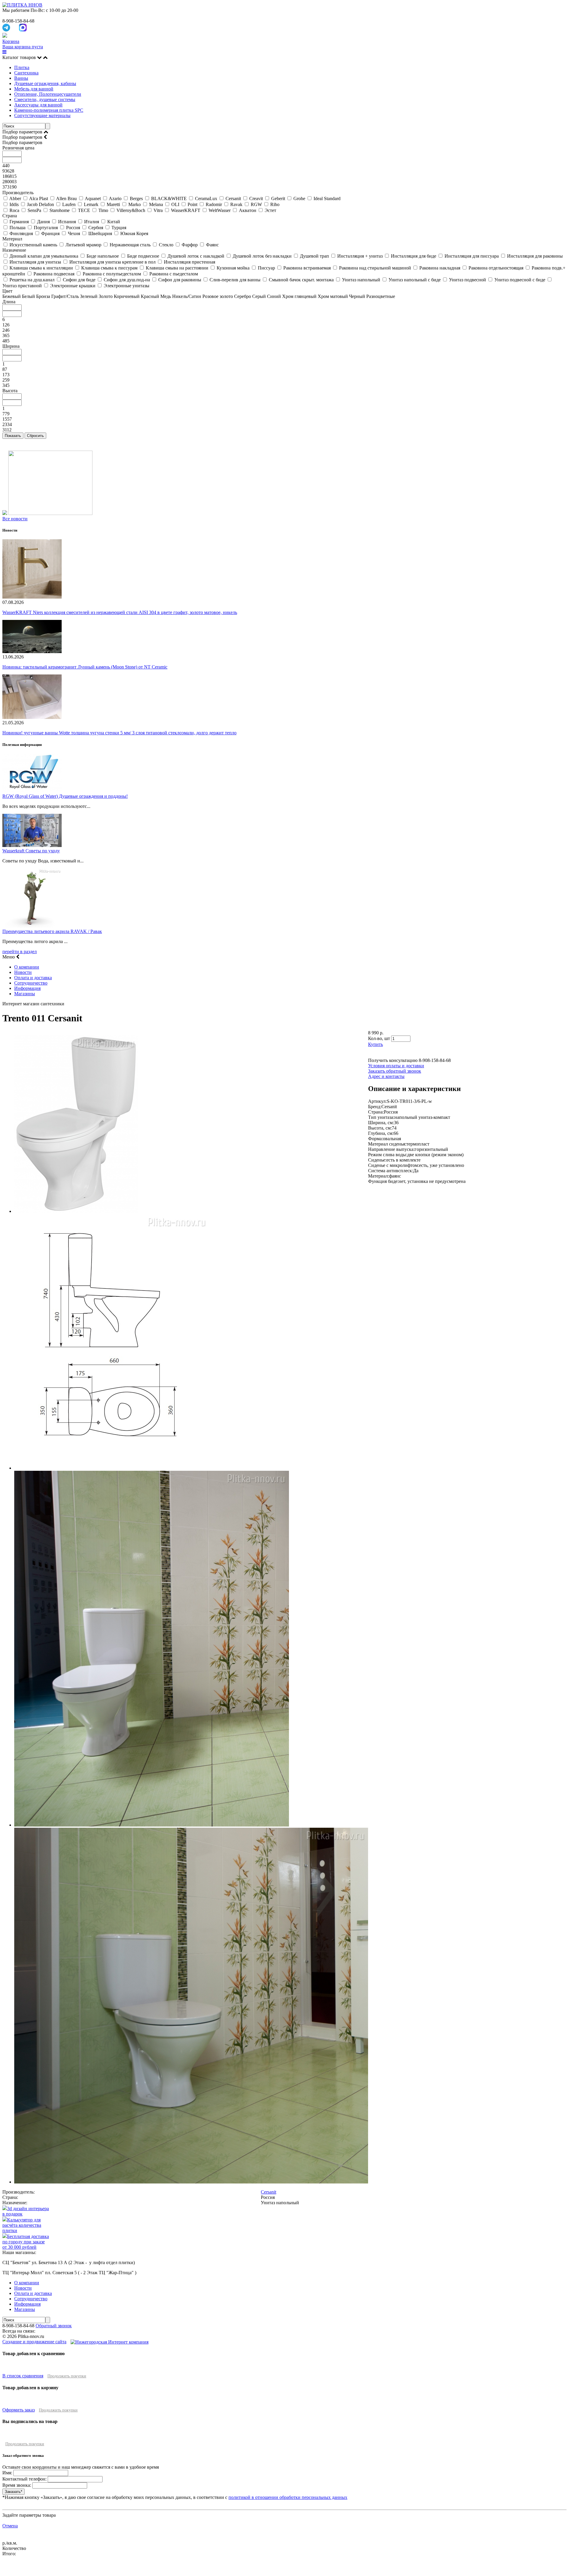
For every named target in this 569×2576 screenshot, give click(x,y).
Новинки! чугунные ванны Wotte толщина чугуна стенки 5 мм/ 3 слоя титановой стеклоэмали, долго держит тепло (119, 733)
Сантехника (26, 73)
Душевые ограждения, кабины (45, 83)
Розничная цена (18, 148)
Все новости (15, 519)
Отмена (10, 2526)
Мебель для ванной (34, 89)
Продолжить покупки (67, 2376)
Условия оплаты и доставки (396, 1066)
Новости (23, 972)
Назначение (14, 250)
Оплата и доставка (33, 978)
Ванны (21, 78)
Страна (10, 216)
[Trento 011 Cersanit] (76, 1211)
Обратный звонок (54, 2326)
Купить (375, 1044)
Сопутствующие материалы (42, 115)
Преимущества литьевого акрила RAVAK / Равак (52, 931)
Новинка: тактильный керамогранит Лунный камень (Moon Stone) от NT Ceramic (85, 667)
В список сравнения (23, 2376)
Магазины (25, 994)
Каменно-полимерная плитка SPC (49, 110)
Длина (9, 302)
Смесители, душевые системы (45, 99)
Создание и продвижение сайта (34, 2342)
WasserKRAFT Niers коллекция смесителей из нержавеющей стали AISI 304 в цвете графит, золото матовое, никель (120, 612)
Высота (10, 391)
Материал (12, 239)
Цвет (7, 291)
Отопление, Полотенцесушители (48, 94)
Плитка (22, 67)
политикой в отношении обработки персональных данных (288, 2497)
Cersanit (268, 2192)
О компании (27, 967)
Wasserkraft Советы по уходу (31, 851)
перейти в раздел (20, 952)
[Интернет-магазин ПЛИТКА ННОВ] (22, 5)
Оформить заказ (19, 2410)
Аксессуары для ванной (38, 105)
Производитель (18, 193)
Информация (27, 988)
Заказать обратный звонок (395, 1071)
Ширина (11, 346)
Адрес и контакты (386, 1076)
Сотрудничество (31, 983)
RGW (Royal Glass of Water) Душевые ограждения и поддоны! (65, 796)
